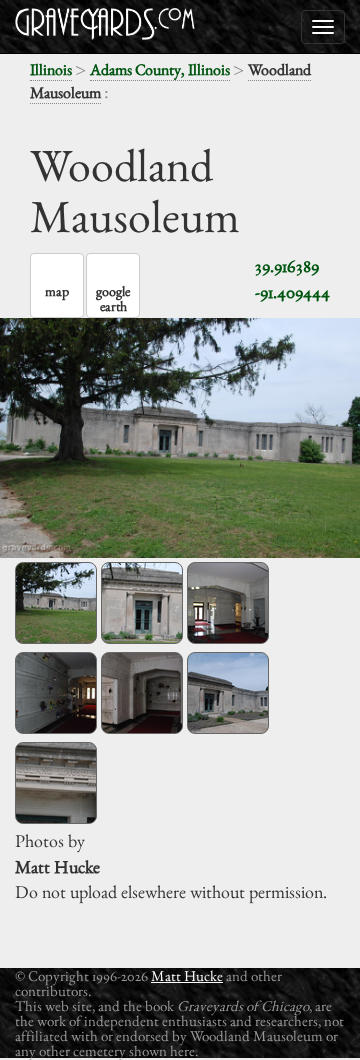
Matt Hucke (187, 975)
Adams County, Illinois (160, 69)
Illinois (51, 69)
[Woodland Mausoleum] (56, 603)
